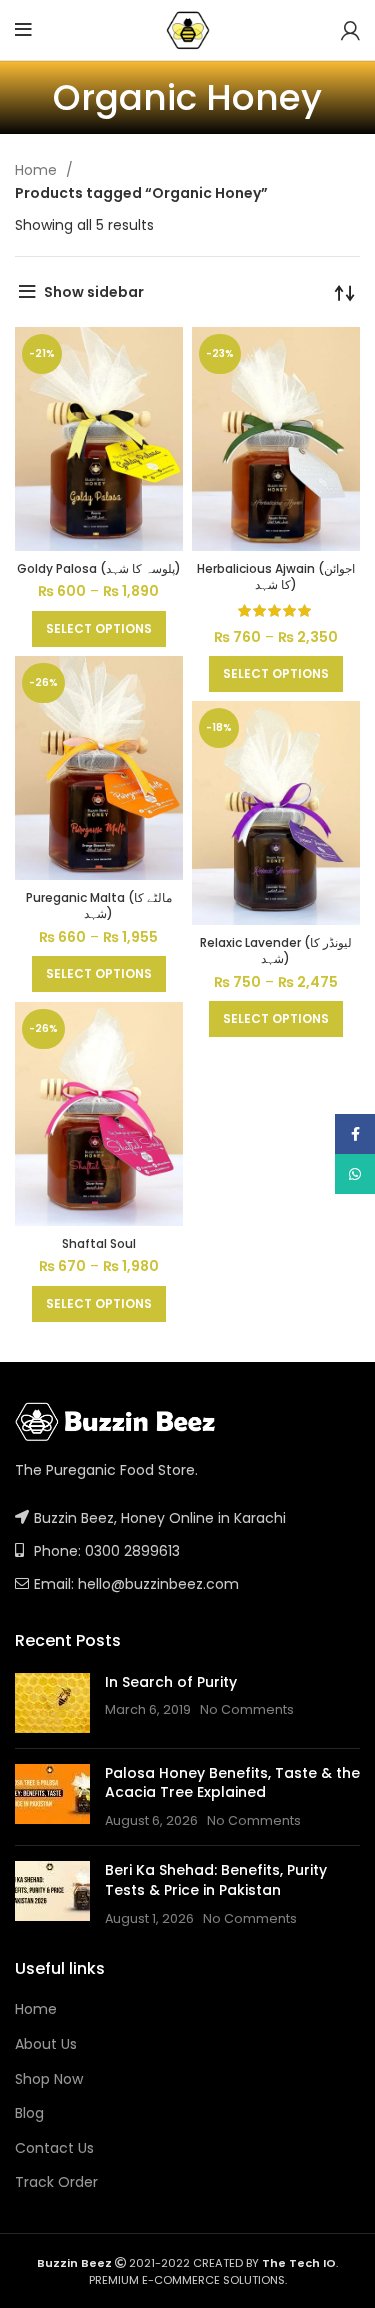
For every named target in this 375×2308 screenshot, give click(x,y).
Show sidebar (94, 292)
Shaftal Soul (99, 1243)
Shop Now (49, 2079)
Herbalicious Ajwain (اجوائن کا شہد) (276, 577)
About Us (46, 2044)
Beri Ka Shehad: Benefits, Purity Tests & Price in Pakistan (216, 1880)
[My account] (350, 30)
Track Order (56, 2182)
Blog (29, 2113)
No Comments (247, 1709)
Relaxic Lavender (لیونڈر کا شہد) (276, 951)
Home (38, 170)
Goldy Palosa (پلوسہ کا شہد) (99, 568)
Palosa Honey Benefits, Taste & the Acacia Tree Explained (232, 1783)
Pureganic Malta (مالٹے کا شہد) (99, 906)
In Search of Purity (171, 1682)
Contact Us (54, 2148)
